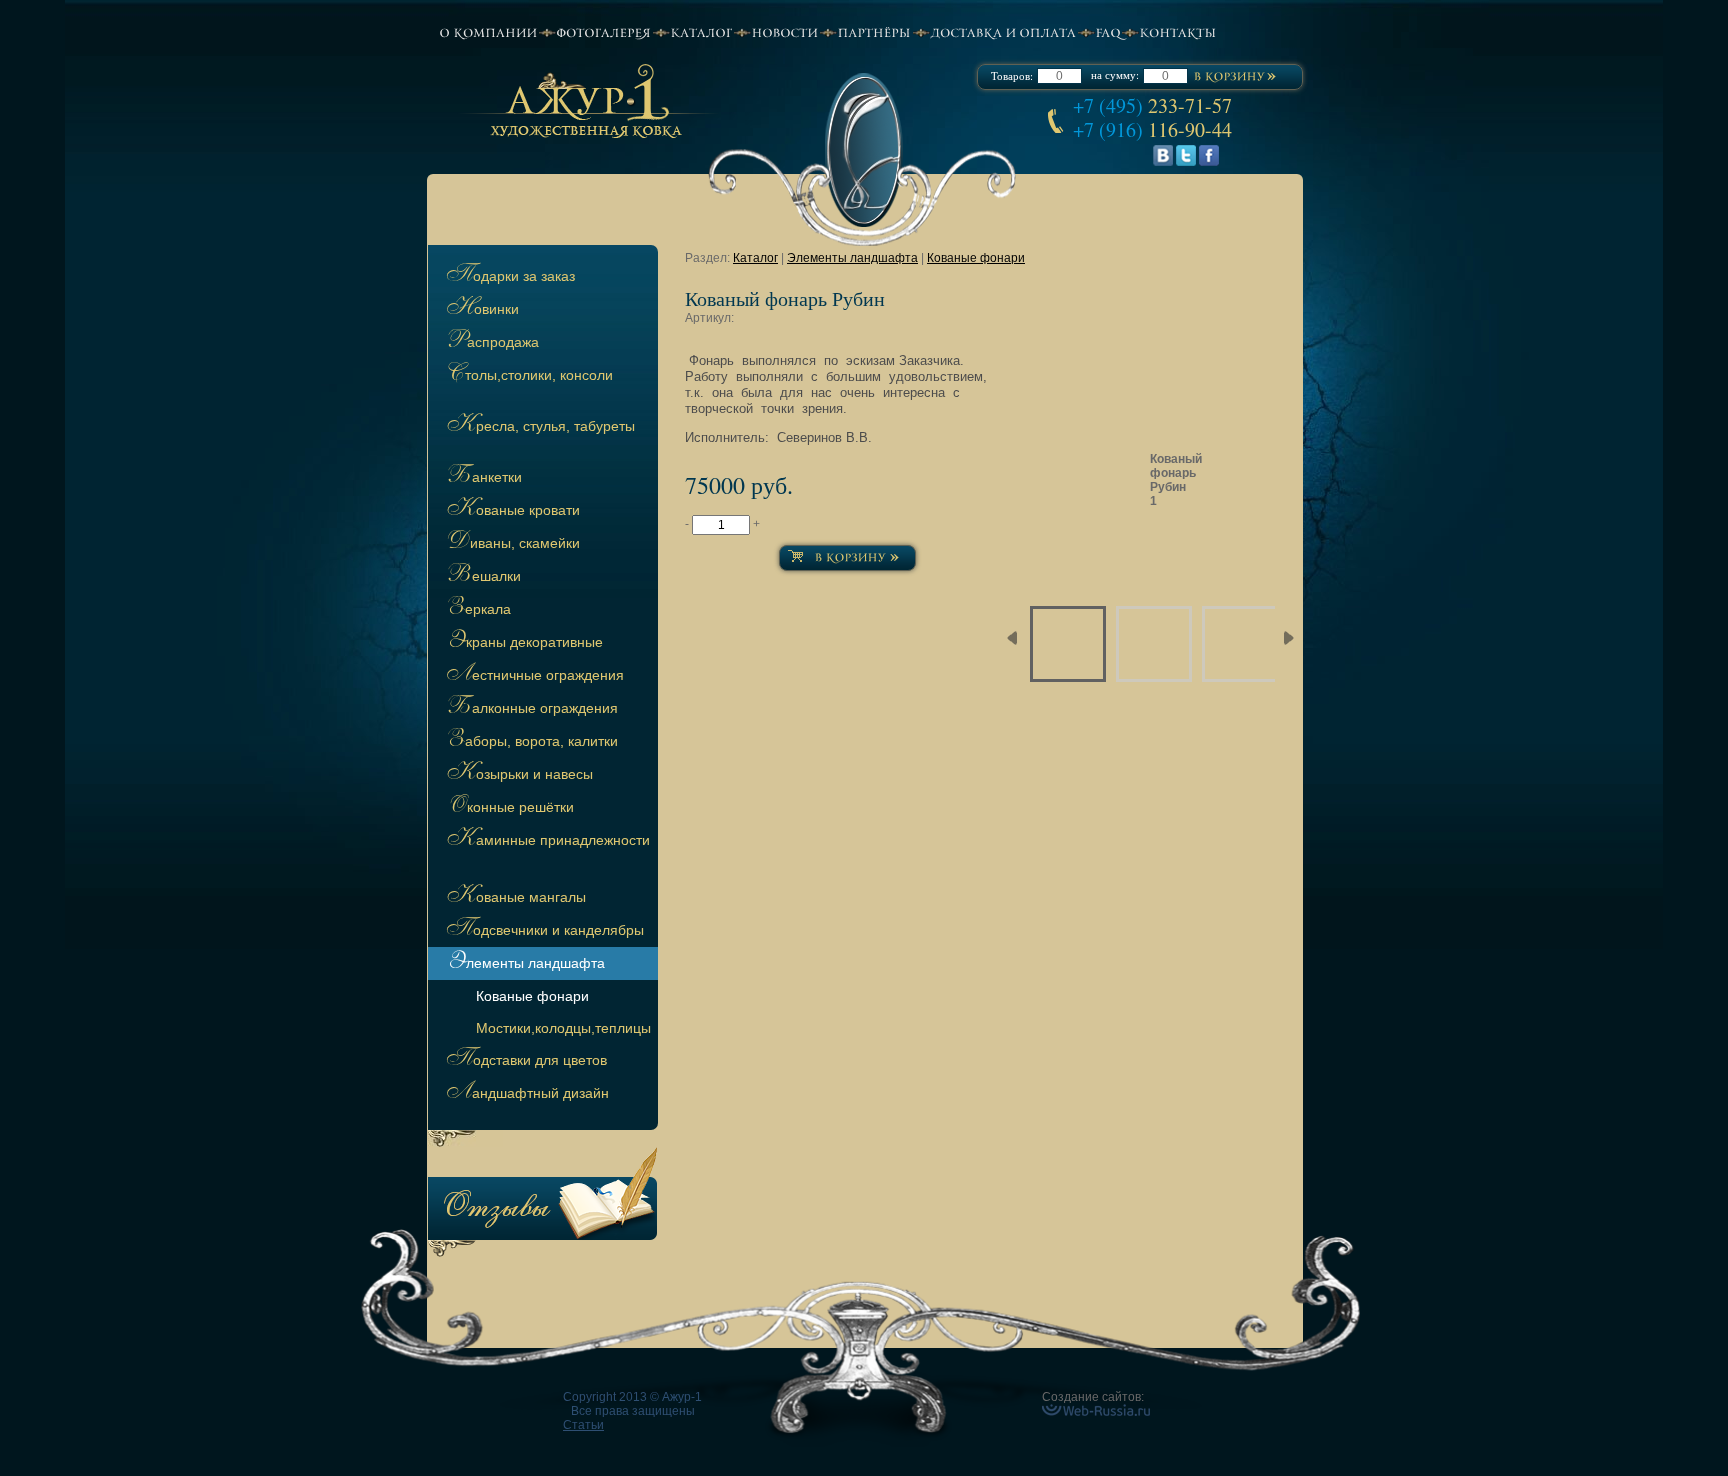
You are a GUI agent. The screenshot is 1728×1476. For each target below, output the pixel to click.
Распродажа (491, 343)
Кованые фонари (976, 258)
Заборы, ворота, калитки (530, 742)
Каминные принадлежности (546, 841)
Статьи (583, 1425)
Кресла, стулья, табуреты (539, 427)
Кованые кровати (511, 511)
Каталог (755, 258)
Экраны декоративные (523, 643)
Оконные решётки (508, 808)
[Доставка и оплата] (1003, 32)
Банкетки (482, 478)
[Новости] (784, 32)
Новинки (481, 310)
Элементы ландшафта (524, 964)
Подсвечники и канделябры (543, 931)
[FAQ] (1107, 32)
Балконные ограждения (530, 709)
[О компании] (488, 32)
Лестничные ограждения (533, 676)
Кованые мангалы (514, 898)
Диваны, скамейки (511, 544)
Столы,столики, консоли (528, 376)
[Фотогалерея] (603, 32)
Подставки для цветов (525, 1061)
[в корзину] (1235, 77)
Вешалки (482, 577)
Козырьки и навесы (518, 775)
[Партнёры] (874, 32)
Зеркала (477, 610)
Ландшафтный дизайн (526, 1094)
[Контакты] (1177, 32)
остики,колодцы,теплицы (563, 1028)
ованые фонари (532, 996)
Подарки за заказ (509, 277)
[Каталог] (701, 32)
